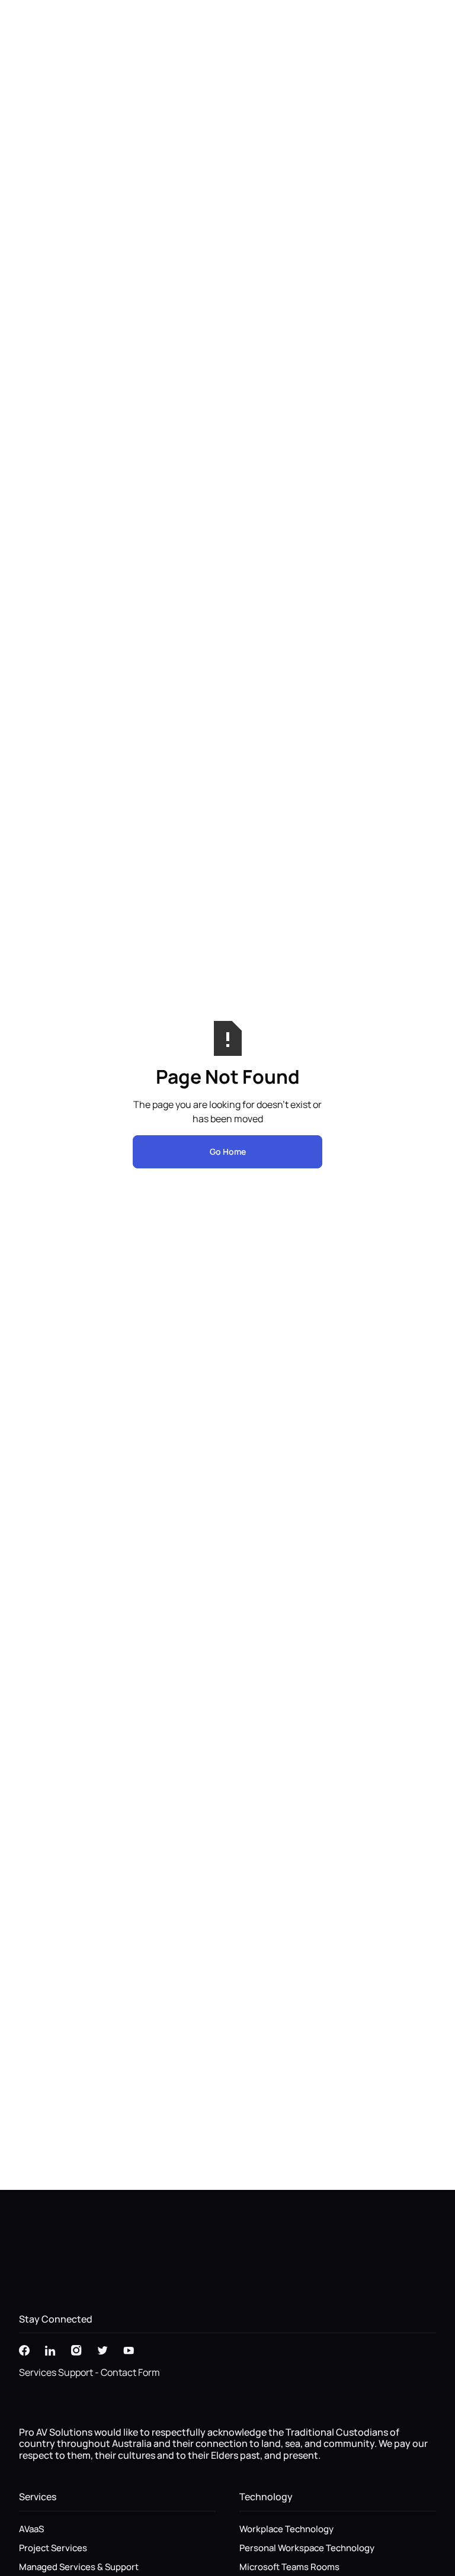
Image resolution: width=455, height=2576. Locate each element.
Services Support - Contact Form (89, 2372)
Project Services (53, 2548)
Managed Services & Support (79, 2567)
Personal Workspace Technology (307, 2548)
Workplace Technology (286, 2529)
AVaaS (31, 2529)
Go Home (228, 1152)
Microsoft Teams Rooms (289, 2567)
